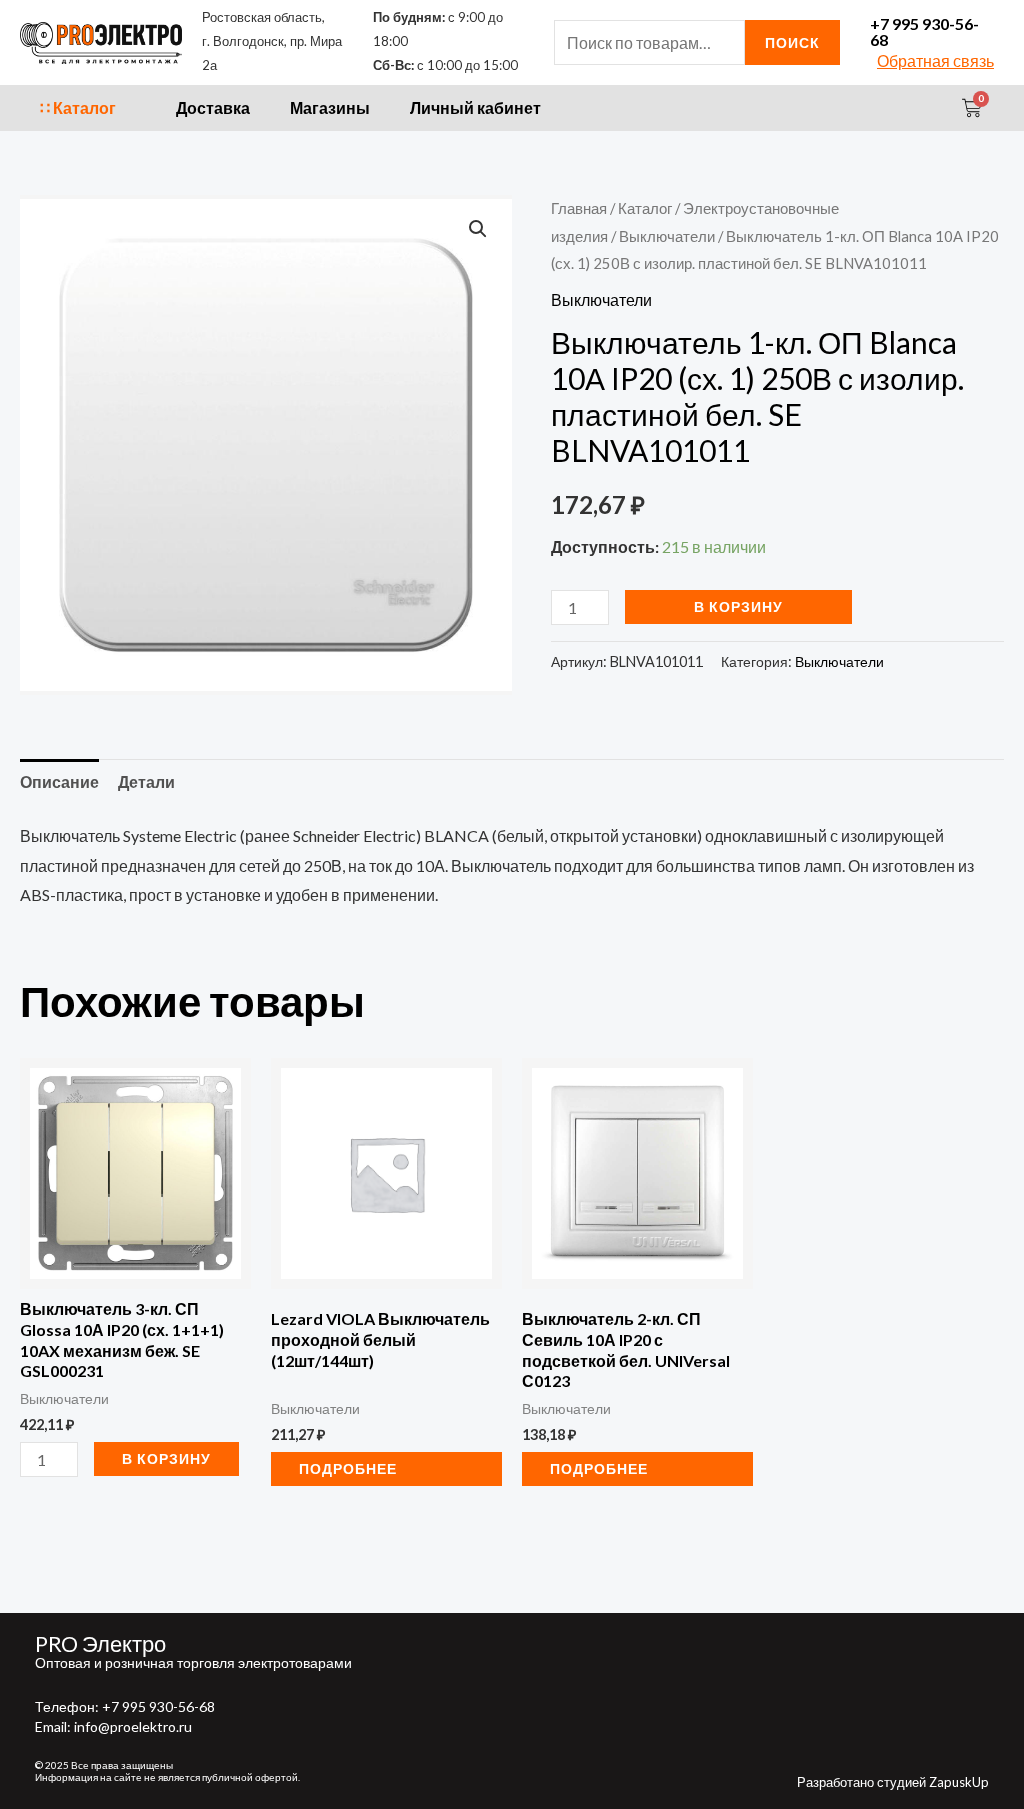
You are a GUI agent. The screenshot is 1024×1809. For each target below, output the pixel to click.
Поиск (792, 42)
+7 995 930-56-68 (924, 31)
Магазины (330, 107)
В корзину (738, 606)
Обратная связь (935, 60)
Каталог (645, 208)
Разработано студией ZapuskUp (893, 1782)
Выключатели (667, 236)
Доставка (213, 107)
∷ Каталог (78, 107)
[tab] (59, 782)
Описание (59, 781)
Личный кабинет (475, 107)
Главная (579, 208)
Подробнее (348, 1468)
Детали (146, 781)
